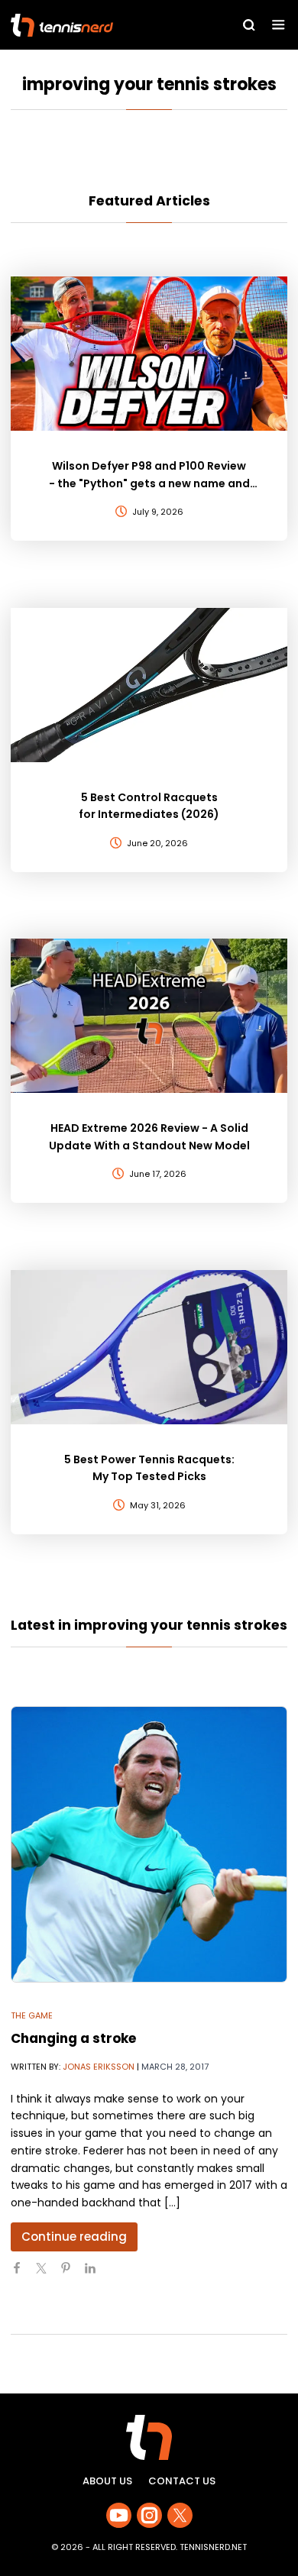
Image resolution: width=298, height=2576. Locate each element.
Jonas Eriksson (99, 2067)
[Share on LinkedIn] (96, 2274)
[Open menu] (279, 25)
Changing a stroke (73, 2038)
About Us (107, 2481)
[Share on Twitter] (47, 2274)
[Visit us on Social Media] (119, 2515)
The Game (32, 2015)
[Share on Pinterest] (72, 2274)
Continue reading (74, 2237)
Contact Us (182, 2481)
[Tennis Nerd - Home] (96, 25)
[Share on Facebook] (23, 2274)
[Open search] (249, 25)
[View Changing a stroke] (149, 1844)
